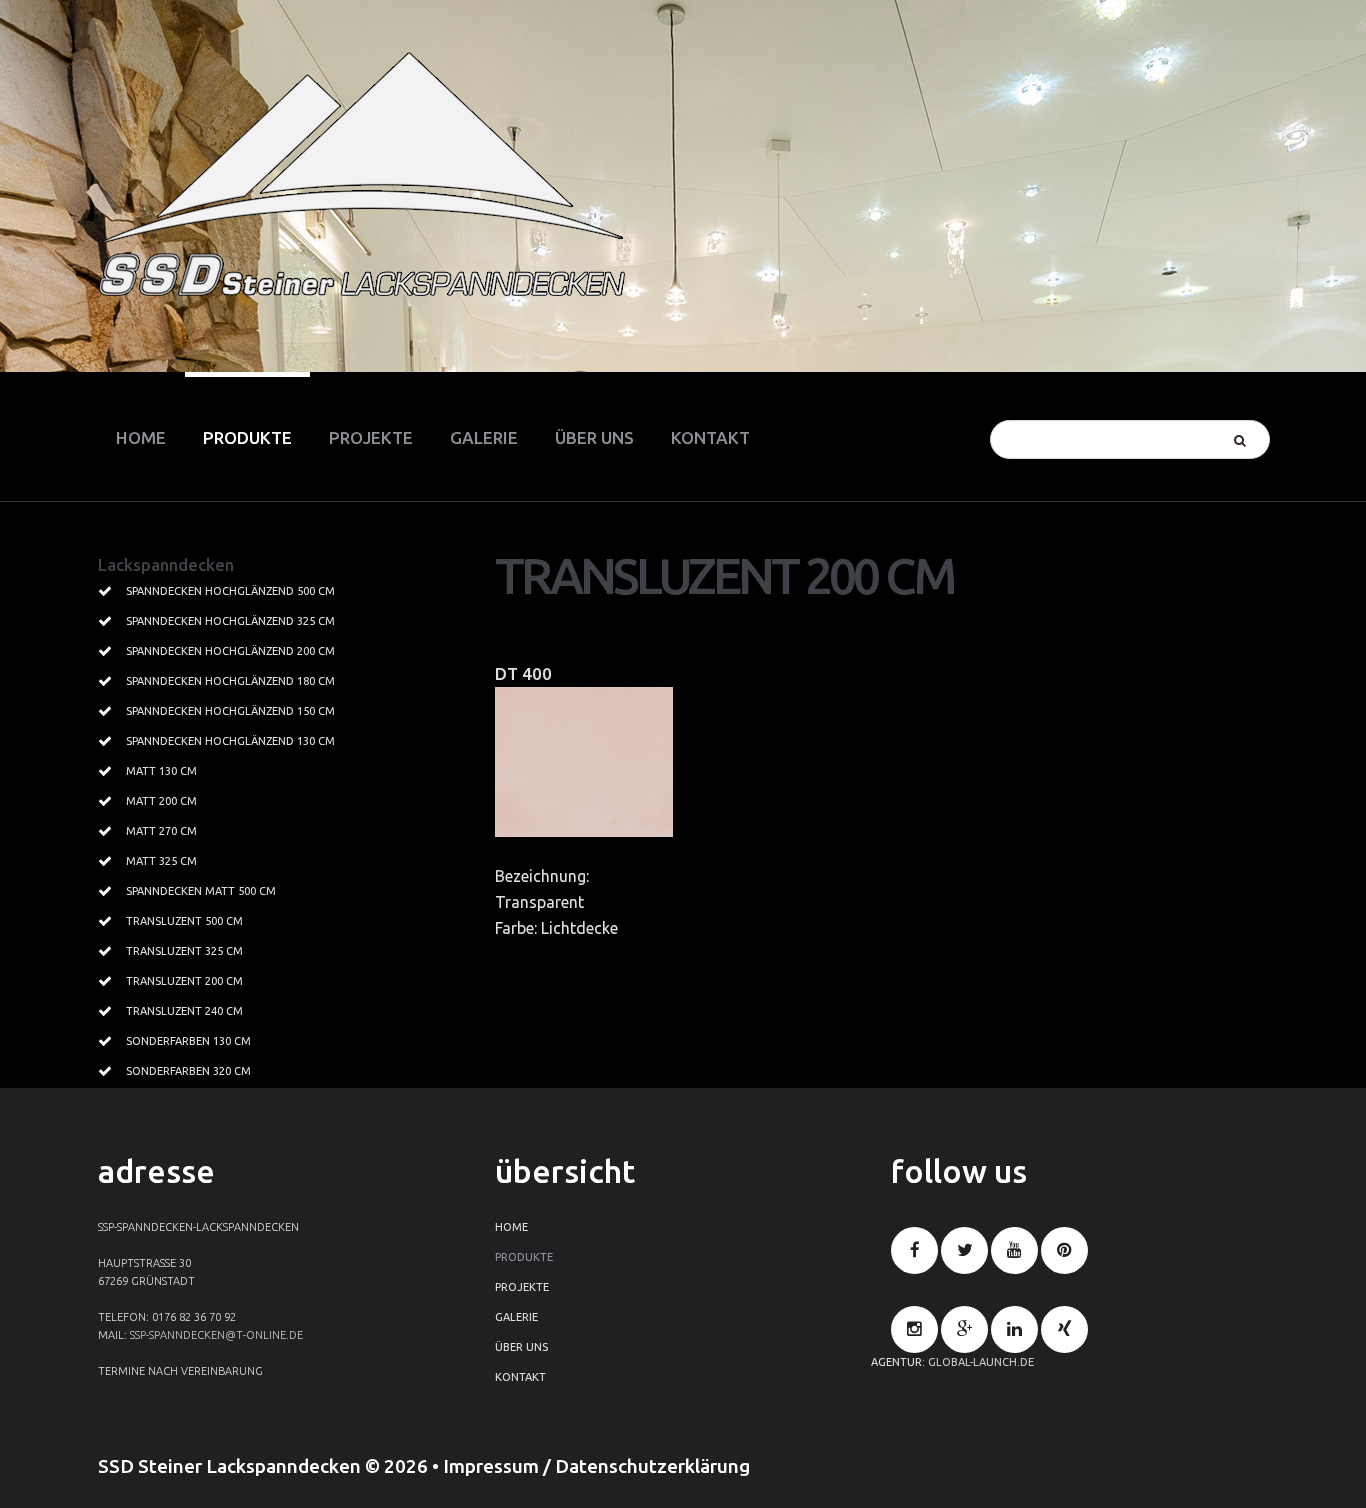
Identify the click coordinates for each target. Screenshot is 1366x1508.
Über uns (521, 1347)
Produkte (524, 1257)
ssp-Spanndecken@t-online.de (216, 1335)
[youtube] (1014, 1250)
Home (511, 1227)
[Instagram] (914, 1329)
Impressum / (499, 1466)
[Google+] (964, 1329)
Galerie (516, 1317)
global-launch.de (981, 1362)
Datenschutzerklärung (652, 1466)
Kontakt (520, 1377)
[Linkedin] (1014, 1329)
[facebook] (914, 1250)
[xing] (1064, 1329)
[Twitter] (964, 1250)
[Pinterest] (1064, 1250)
